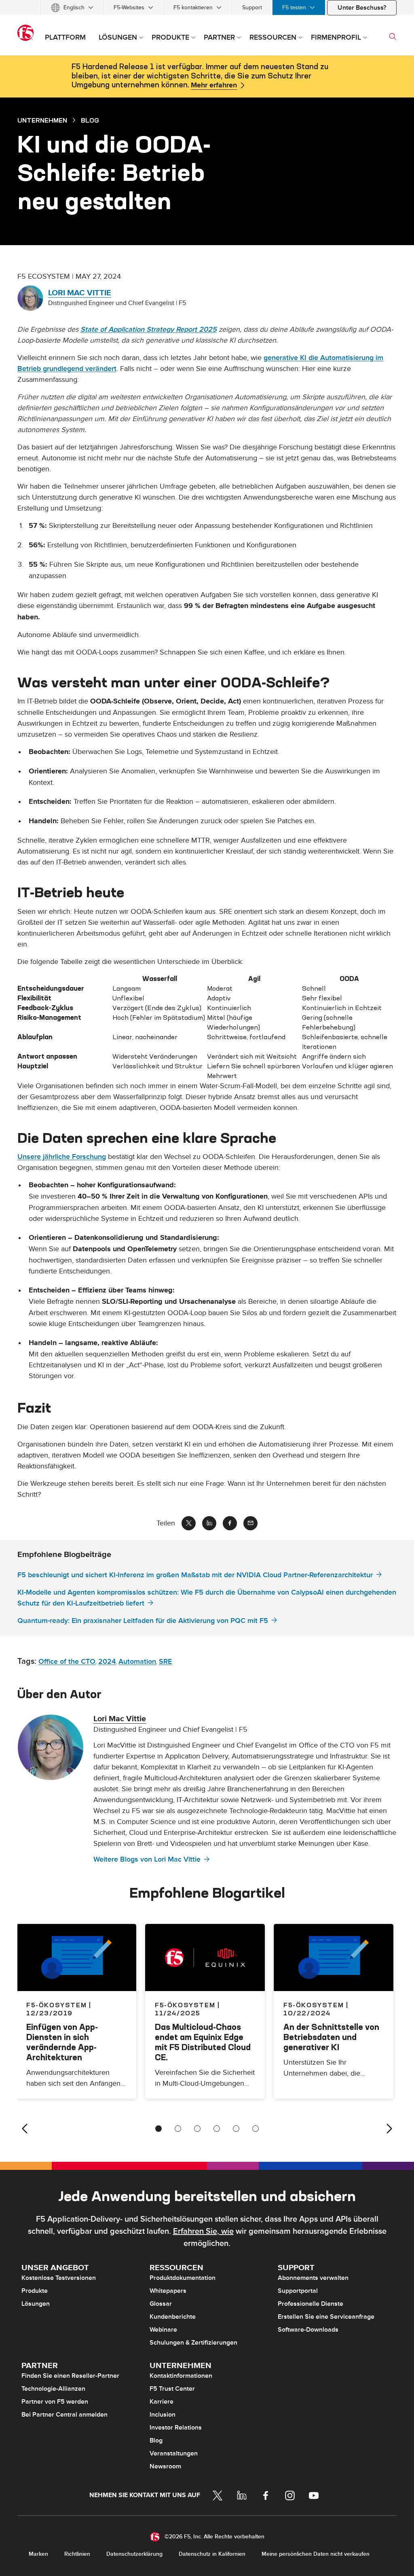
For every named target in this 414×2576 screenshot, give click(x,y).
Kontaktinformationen (181, 2376)
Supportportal (298, 2291)
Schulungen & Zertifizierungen (193, 2343)
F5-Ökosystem (185, 2005)
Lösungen (36, 2304)
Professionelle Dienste (310, 2304)
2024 (107, 1662)
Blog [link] (90, 120)
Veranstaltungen (174, 2453)
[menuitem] (72, 7)
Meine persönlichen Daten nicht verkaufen (316, 2554)
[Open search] (393, 36)
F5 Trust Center (172, 2389)
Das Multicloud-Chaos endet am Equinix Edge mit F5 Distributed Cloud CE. (203, 2042)
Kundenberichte (173, 2317)
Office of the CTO (67, 1662)
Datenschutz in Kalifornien (212, 2554)
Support (252, 7)
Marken (38, 2554)
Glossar (161, 2304)
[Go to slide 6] (256, 2129)
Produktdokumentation (183, 2278)
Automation (137, 1662)
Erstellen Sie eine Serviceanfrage (326, 2317)
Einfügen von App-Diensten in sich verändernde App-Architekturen (62, 2042)
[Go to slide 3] (197, 2129)
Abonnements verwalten (313, 2278)
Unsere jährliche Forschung (62, 1157)
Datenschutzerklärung (134, 2554)
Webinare (163, 2330)
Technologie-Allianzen (53, 2389)
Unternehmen (42, 120)
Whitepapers (168, 2291)
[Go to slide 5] (236, 2129)
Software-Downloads (308, 2330)
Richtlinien (77, 2554)
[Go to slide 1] (158, 2129)
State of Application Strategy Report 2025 (149, 329)
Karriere (162, 2402)
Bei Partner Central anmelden (64, 2415)
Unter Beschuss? (362, 8)
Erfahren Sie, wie (203, 2231)
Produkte (35, 2291)
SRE (165, 1662)
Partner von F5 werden (55, 2402)
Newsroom (165, 2466)
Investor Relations (176, 2428)
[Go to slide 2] (178, 2129)
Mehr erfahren (214, 85)
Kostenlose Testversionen (59, 2278)
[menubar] (207, 7)
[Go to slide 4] (217, 2129)
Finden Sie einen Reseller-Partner (70, 2376)
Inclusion (163, 2415)
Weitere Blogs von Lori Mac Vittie (147, 1859)
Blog (156, 2440)
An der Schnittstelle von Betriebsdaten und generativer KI (331, 2037)
